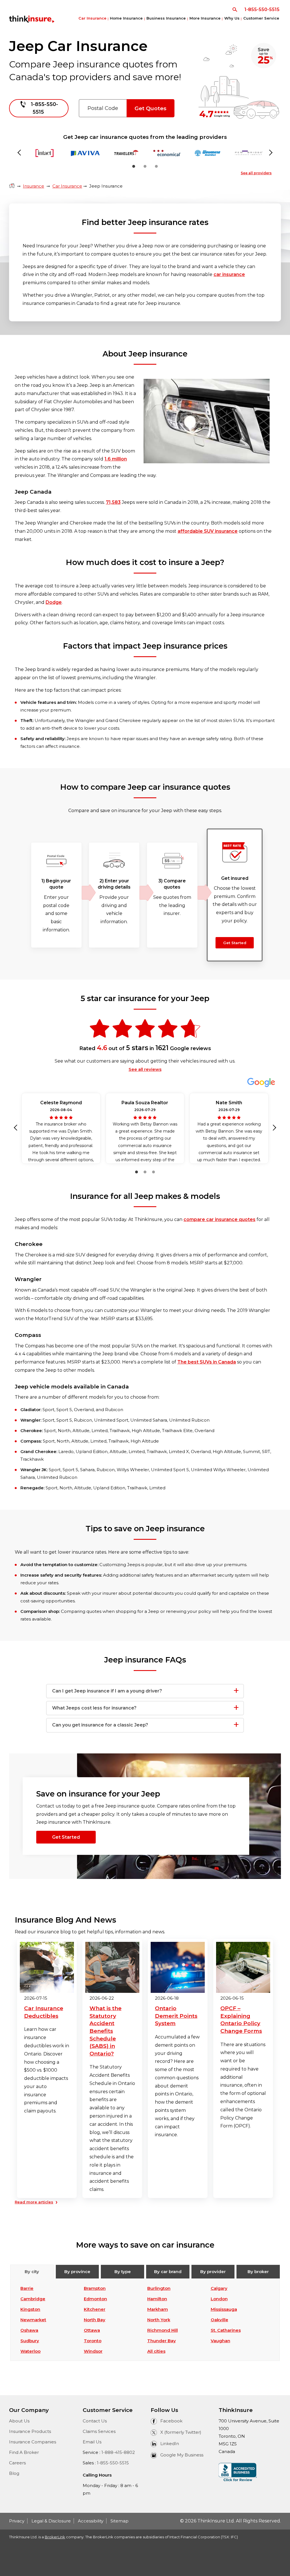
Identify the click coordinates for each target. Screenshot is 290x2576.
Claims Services (99, 2431)
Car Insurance (67, 186)
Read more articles (34, 2202)
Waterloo (30, 2351)
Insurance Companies (33, 2442)
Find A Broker (24, 2452)
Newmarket (33, 2320)
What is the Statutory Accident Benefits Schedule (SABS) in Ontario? (105, 2031)
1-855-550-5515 (113, 2463)
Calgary (219, 2288)
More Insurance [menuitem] (205, 18)
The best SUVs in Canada (207, 1362)
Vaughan (220, 2341)
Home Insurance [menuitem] (126, 18)
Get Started (235, 943)
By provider (213, 2272)
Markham (158, 2309)
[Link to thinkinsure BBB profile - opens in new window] (238, 2472)
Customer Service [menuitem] (261, 18)
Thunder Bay (162, 2341)
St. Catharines (226, 2330)
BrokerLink (55, 2537)
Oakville (219, 2320)
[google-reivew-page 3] (153, 1172)
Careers (17, 2463)
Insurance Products (30, 2431)
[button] (17, 1128)
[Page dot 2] (145, 166)
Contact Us (95, 2421)
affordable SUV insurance (208, 531)
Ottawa (92, 2330)
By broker (258, 2272)
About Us (19, 2421)
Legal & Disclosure (51, 2521)
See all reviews (145, 1069)
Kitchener (95, 2309)
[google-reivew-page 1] (137, 1172)
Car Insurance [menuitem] (92, 18)
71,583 (113, 502)
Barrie (27, 2288)
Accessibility (91, 2521)
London (219, 2299)
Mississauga (224, 2309)
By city (32, 2272)
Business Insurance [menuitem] (166, 18)
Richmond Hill (163, 2330)
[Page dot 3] (156, 166)
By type (123, 2272)
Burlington (159, 2288)
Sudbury (30, 2341)
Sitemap (120, 2521)
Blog (14, 2473)
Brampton (95, 2288)
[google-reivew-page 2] (145, 1172)
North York (159, 2320)
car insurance (229, 274)
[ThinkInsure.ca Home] (12, 186)
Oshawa (29, 2330)
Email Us (92, 2442)
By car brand (168, 2272)
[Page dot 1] (134, 166)
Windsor (93, 2351)
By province (77, 2272)
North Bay (95, 2320)
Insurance (34, 186)
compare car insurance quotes (219, 1219)
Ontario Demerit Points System (176, 2016)
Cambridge (33, 2299)
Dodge (54, 602)
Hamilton (157, 2299)
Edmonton (95, 2299)
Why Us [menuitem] (232, 18)
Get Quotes (151, 108)
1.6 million (116, 459)
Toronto (93, 2341)
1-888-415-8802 (118, 2452)
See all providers (256, 173)
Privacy (17, 2521)
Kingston (30, 2309)
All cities (156, 2351)
